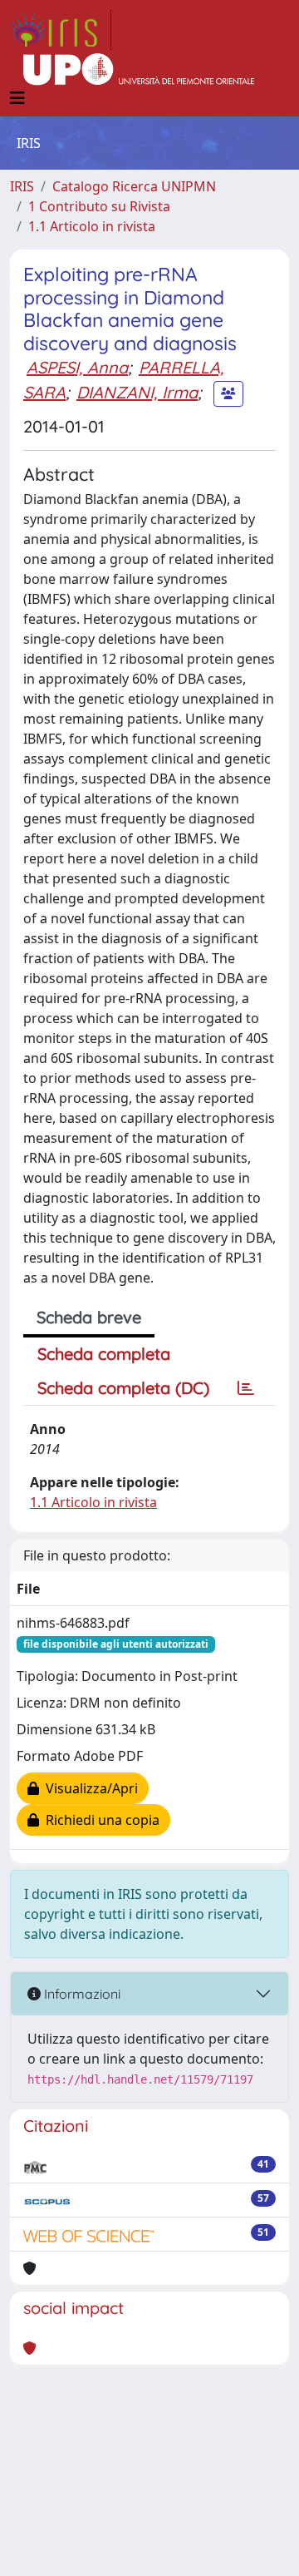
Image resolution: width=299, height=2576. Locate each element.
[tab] (246, 1388)
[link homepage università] (139, 70)
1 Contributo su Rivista (99, 206)
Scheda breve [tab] (89, 1317)
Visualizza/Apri (88, 1788)
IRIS (22, 186)
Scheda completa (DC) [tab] (123, 1388)
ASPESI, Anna (77, 367)
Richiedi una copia (99, 1820)
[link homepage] (61, 30)
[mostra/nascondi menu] (17, 98)
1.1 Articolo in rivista (92, 226)
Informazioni (81, 1994)
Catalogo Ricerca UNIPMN (134, 186)
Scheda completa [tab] (104, 1354)
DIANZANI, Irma (137, 392)
